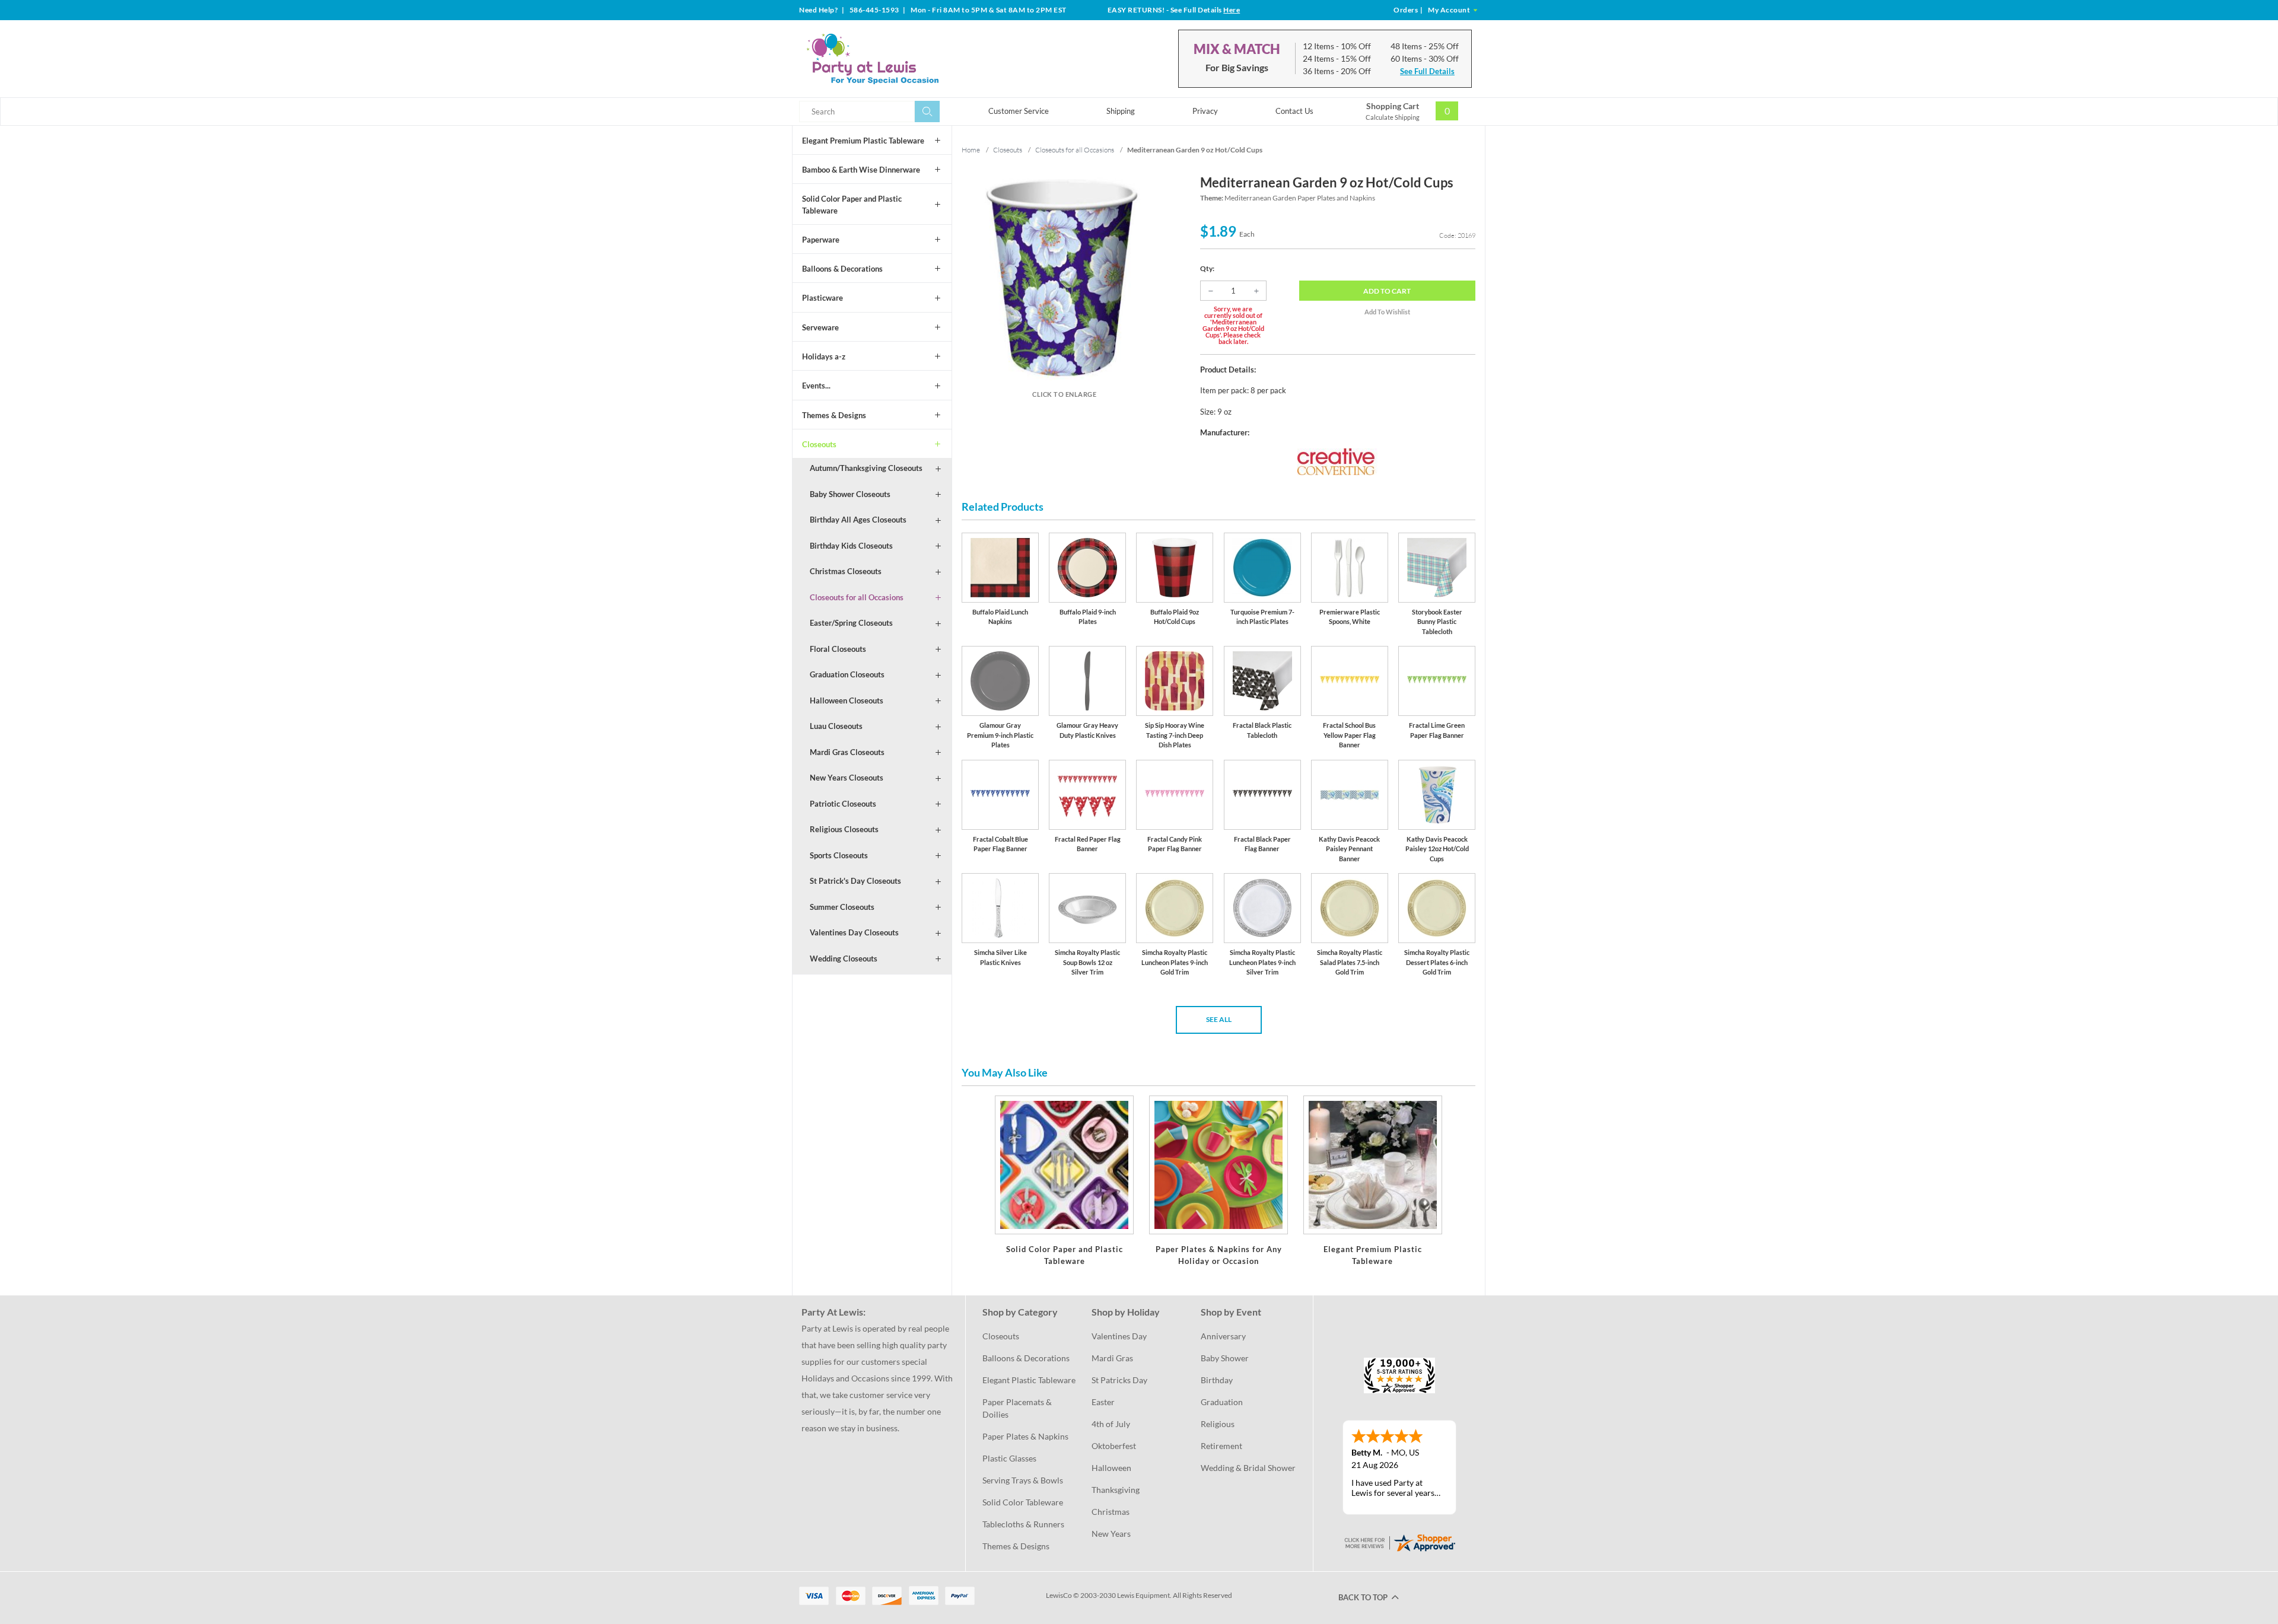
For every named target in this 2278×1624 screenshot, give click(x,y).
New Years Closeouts (847, 778)
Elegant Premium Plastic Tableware (863, 141)
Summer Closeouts (842, 907)
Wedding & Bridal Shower (1248, 1468)
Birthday (1217, 1380)
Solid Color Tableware (1023, 1502)
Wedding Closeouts (844, 959)
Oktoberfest (1114, 1446)
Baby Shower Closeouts (850, 494)
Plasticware (823, 298)
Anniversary (1223, 1336)
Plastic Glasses (1009, 1458)
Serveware (820, 327)
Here (1232, 10)
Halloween (1111, 1468)
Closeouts (819, 444)
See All (1219, 1019)
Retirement (1221, 1446)
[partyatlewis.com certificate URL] (1399, 1542)
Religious (1218, 1424)
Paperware (821, 240)
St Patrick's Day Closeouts (855, 881)
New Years (1111, 1534)
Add (1387, 291)
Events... (816, 386)
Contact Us (1294, 111)
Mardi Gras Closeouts (847, 752)
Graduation (1222, 1402)
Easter (1103, 1402)
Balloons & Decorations (842, 269)
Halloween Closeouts (847, 700)
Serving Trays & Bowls (1023, 1480)
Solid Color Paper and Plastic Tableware (852, 205)
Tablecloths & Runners (1023, 1524)
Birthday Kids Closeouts (851, 546)
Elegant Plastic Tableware (1029, 1380)
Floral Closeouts (838, 649)
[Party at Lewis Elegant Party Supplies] (901, 59)
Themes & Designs (834, 415)
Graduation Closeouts (847, 674)
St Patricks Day (1119, 1380)
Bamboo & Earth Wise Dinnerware (861, 170)
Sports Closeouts (839, 855)
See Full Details (1427, 71)
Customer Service (1019, 111)
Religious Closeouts (844, 829)
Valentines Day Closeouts (854, 932)
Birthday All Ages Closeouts (858, 520)
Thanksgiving (1116, 1490)
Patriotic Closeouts (843, 804)
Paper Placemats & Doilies (1018, 1408)
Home (971, 150)
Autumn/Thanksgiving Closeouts (866, 468)
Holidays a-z (824, 356)
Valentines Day (1119, 1336)
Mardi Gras (1112, 1358)
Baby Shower (1225, 1358)
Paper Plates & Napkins (1025, 1436)
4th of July (1111, 1424)
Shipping (1121, 111)
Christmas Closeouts (846, 571)
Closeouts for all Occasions (857, 597)
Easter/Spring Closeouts (851, 623)
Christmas (1111, 1512)
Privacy (1205, 111)
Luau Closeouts (836, 726)
